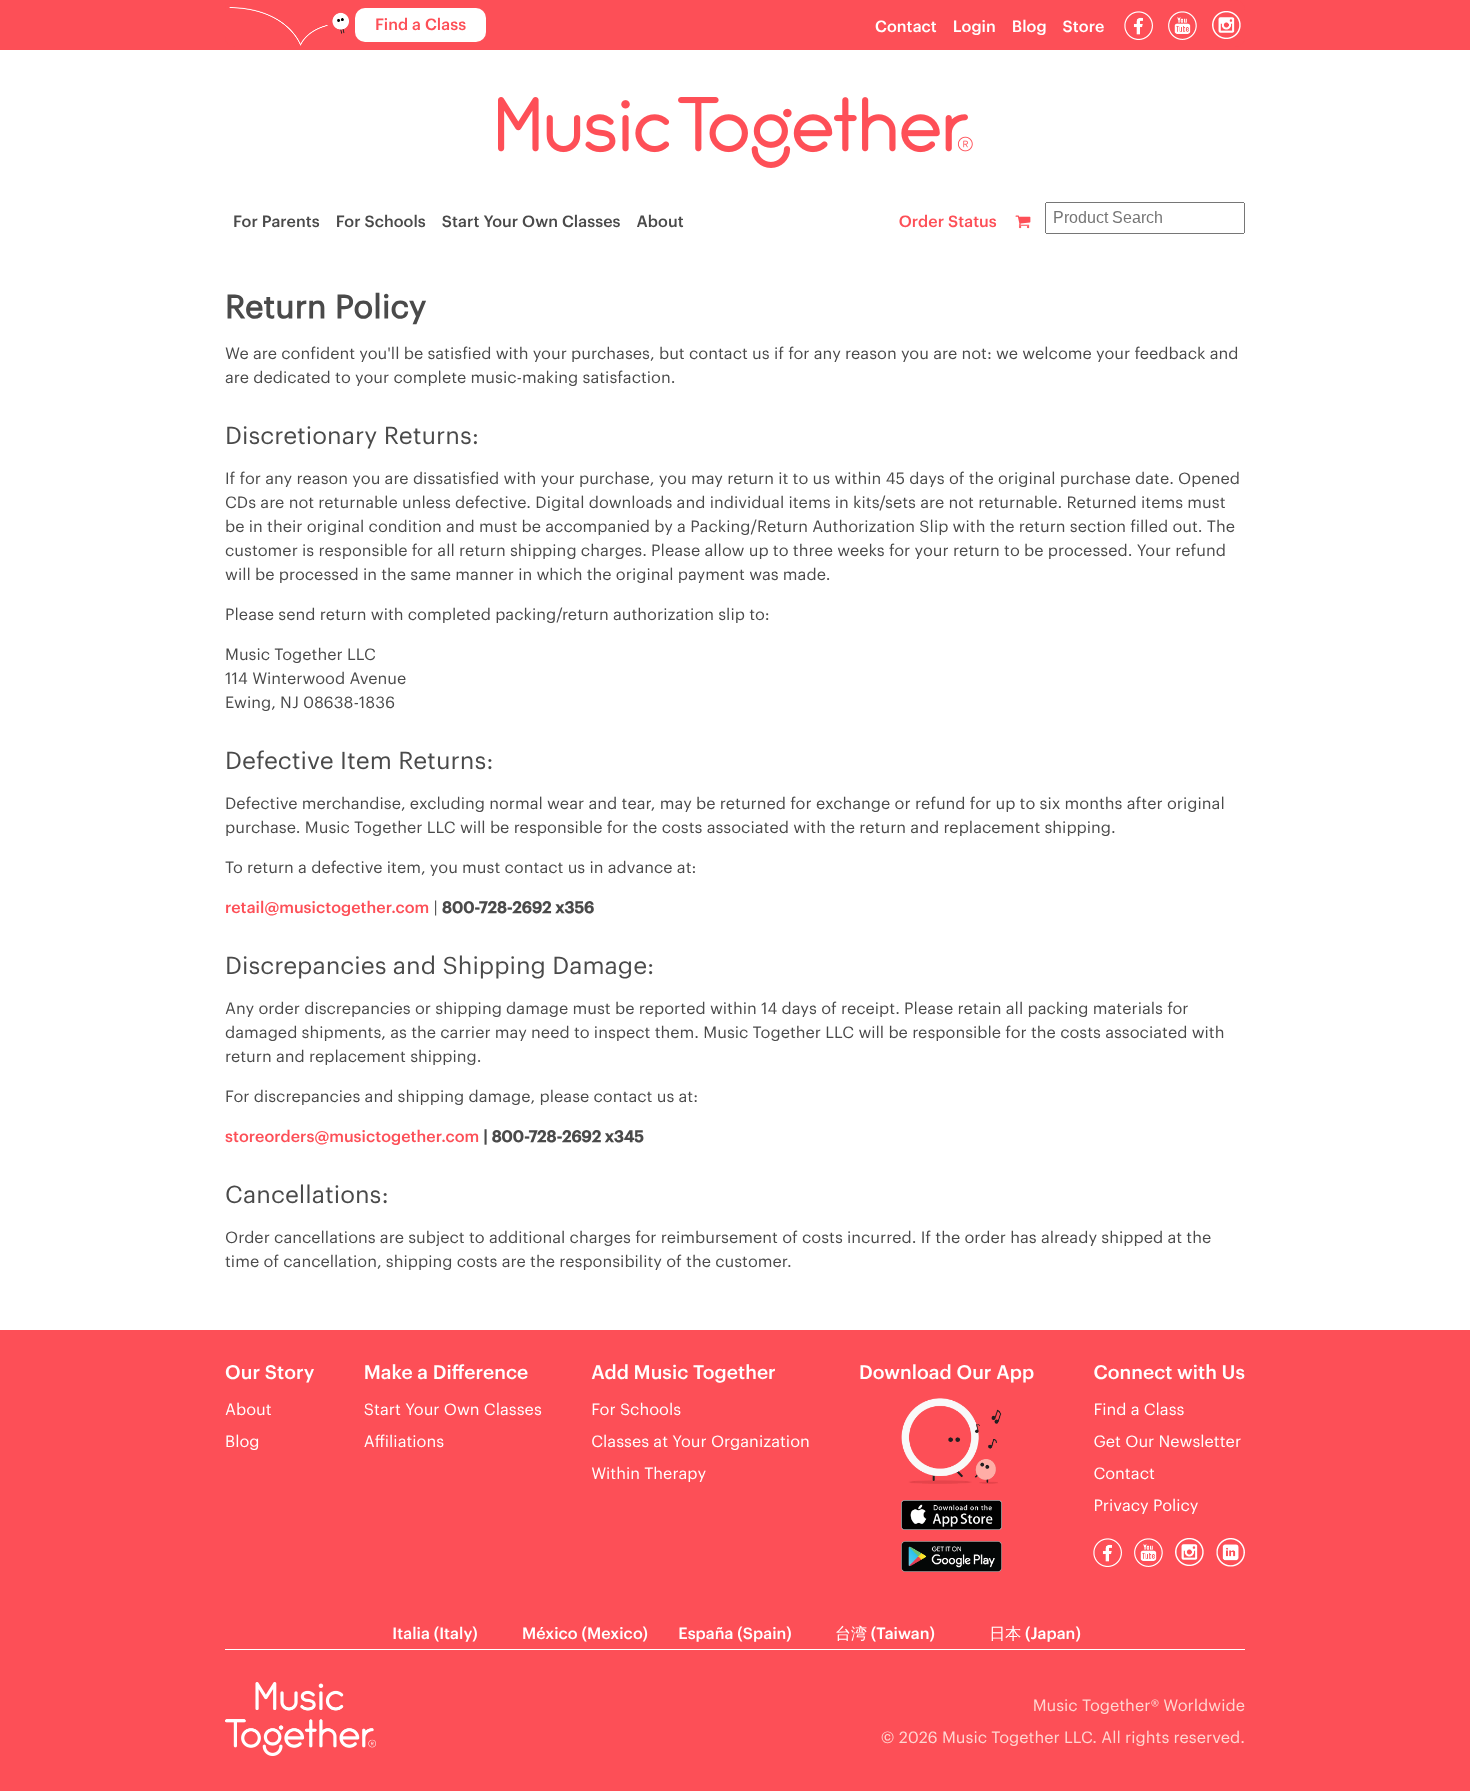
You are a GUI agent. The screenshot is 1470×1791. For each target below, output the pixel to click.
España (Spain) (735, 1634)
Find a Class (420, 25)
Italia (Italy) (434, 1634)
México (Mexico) (585, 1634)
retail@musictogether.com (327, 908)
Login (974, 27)
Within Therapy (648, 1474)
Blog (1029, 27)
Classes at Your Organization (700, 1442)
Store (1084, 27)
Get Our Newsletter (1167, 1442)
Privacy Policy (1145, 1506)
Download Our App (946, 1373)
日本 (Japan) (1035, 1634)
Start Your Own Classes (531, 222)
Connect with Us (1169, 1373)
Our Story (269, 1373)
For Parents (276, 222)
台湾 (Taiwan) (885, 1634)
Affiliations (404, 1442)
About (660, 222)
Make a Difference (446, 1373)
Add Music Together (683, 1373)
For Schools (381, 222)
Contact (906, 27)
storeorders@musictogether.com (352, 1137)
